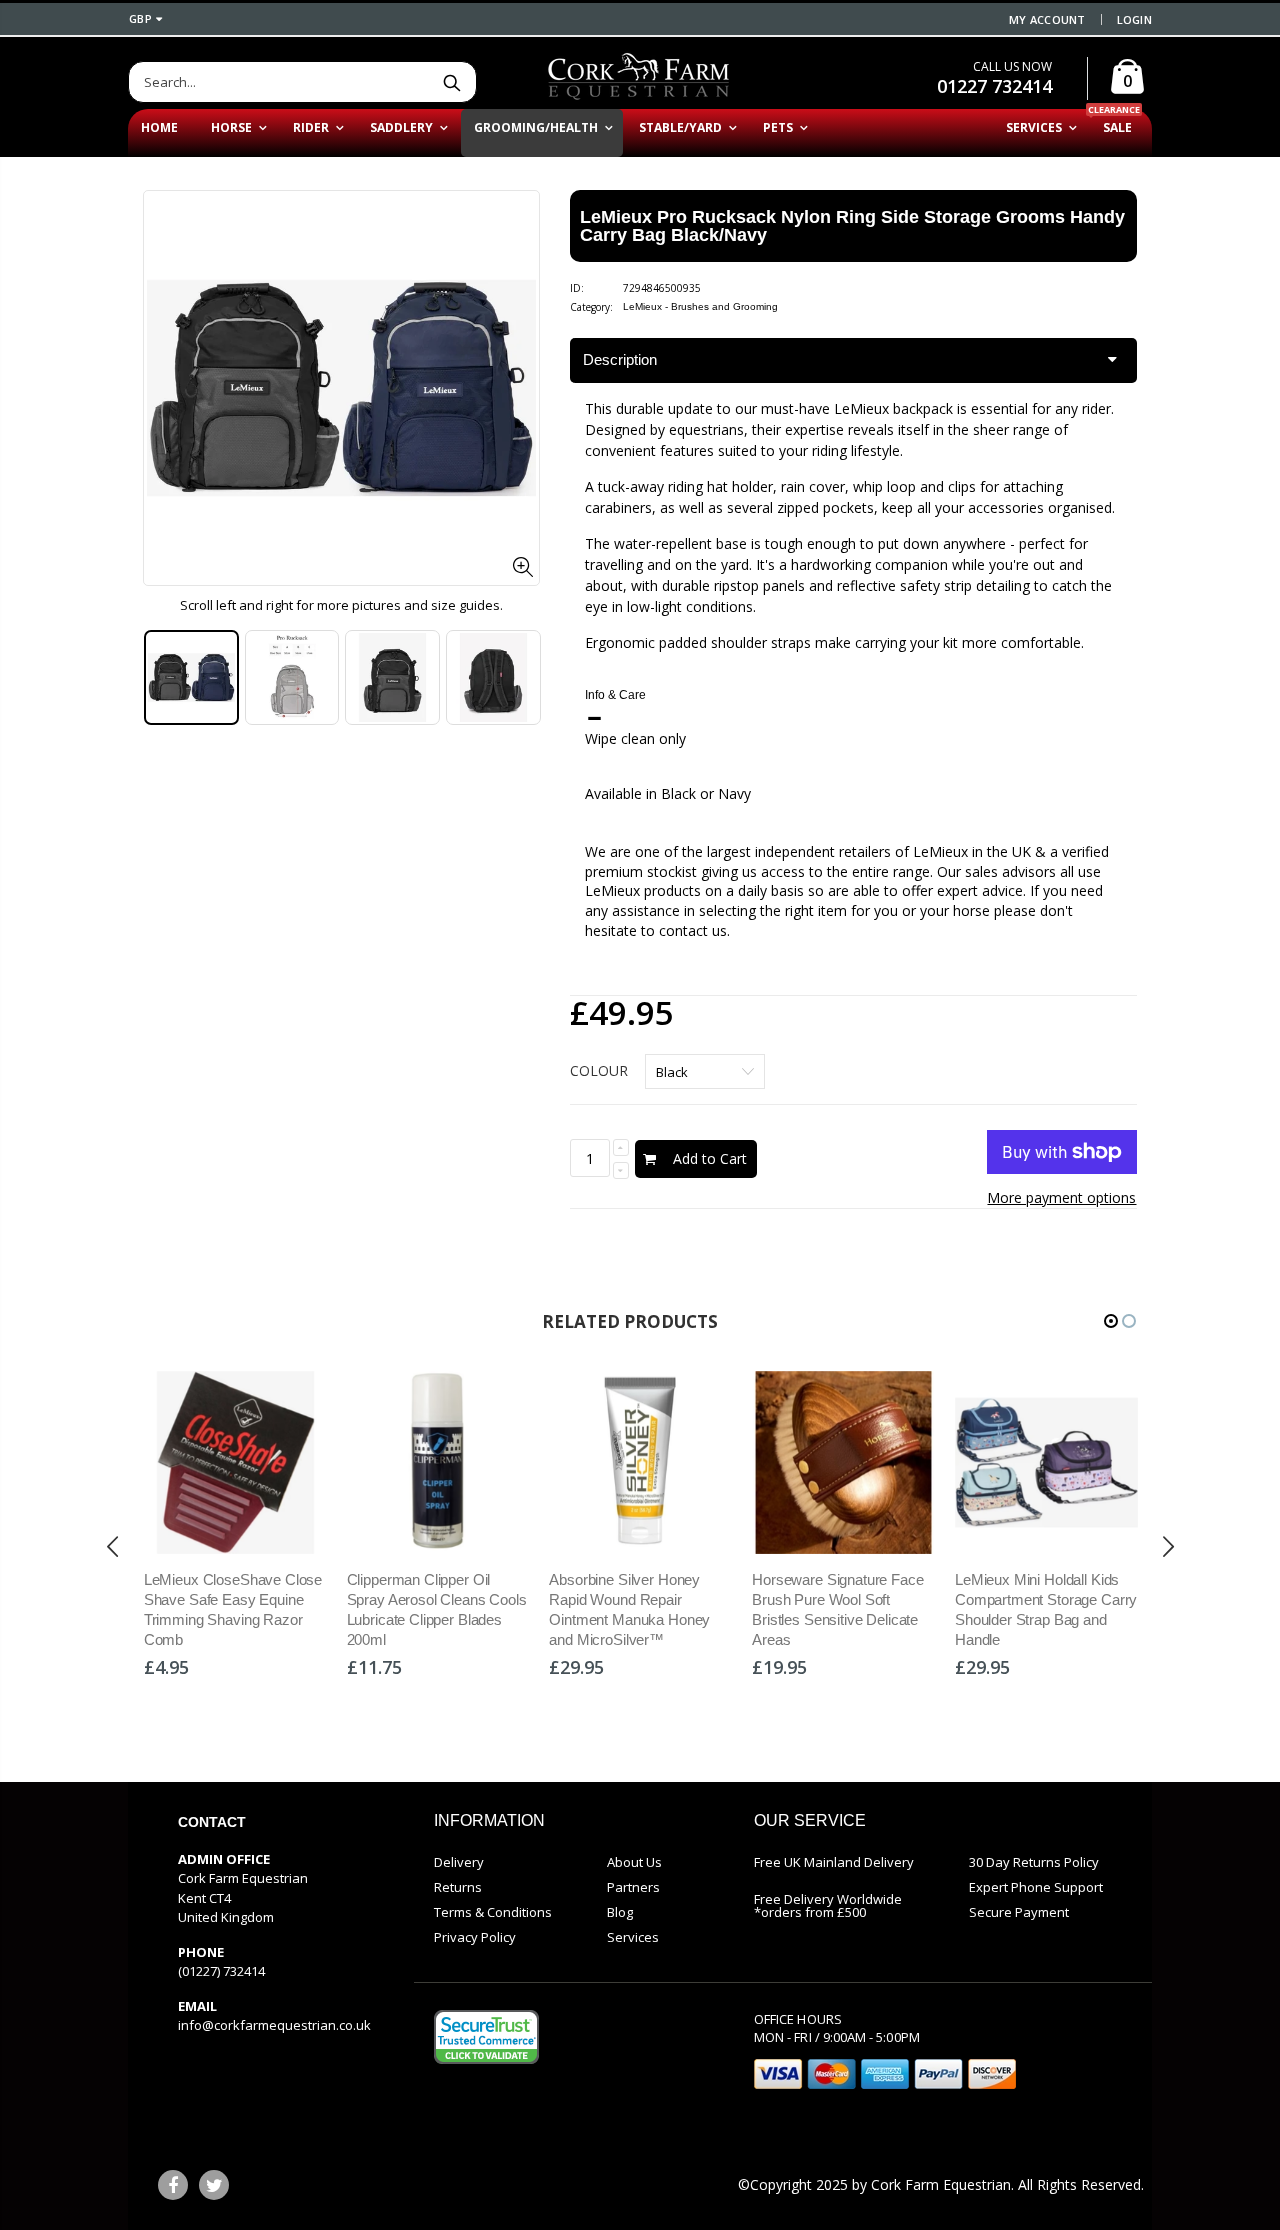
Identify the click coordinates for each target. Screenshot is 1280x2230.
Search (451, 82)
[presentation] (164, 688)
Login (1134, 19)
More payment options (1061, 1197)
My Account (1047, 19)
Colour (599, 1070)
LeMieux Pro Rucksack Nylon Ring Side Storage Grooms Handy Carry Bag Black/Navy (852, 226)
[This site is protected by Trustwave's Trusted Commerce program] (486, 2037)
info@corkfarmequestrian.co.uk (274, 2025)
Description (620, 359)
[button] (1111, 1321)
